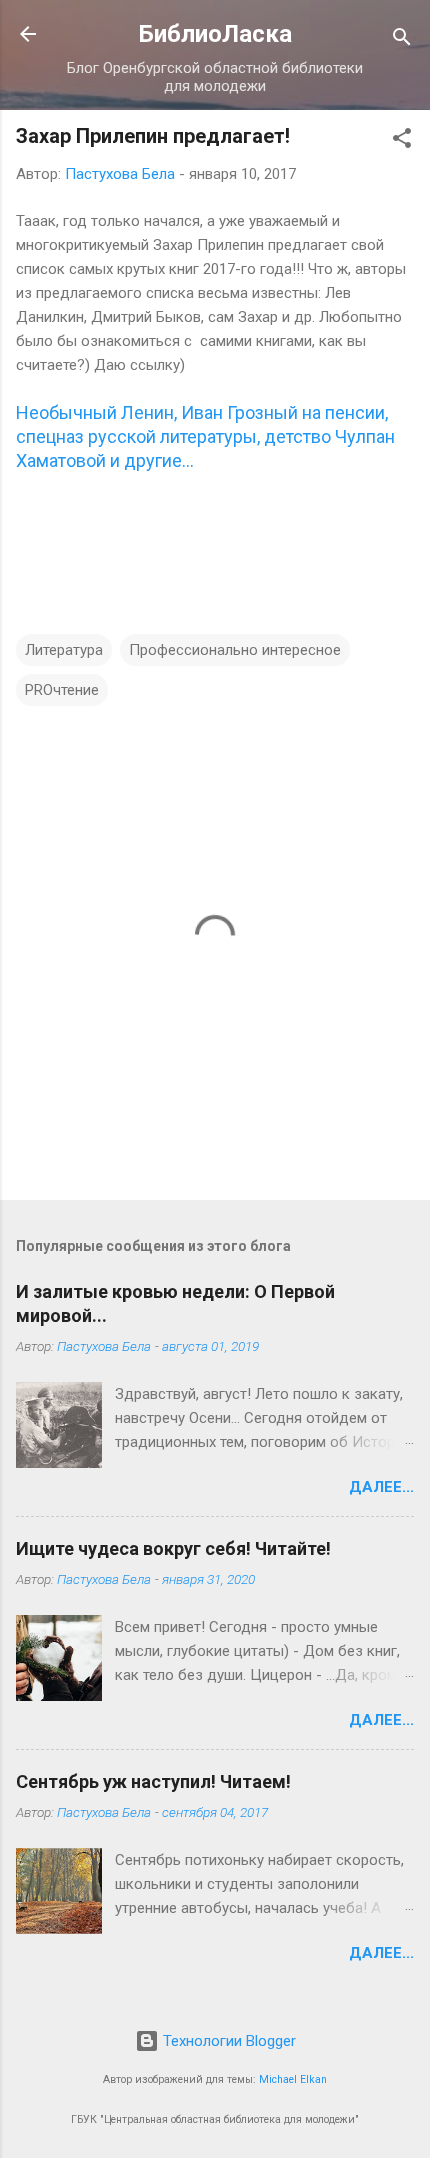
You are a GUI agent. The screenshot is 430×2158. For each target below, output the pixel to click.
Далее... (381, 1487)
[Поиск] (402, 40)
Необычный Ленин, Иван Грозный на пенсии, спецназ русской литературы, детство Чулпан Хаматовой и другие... (205, 436)
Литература (64, 650)
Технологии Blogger (227, 2041)
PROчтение (62, 690)
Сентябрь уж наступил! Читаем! (153, 1781)
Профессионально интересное (235, 650)
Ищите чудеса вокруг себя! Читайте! (173, 1548)
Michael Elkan (293, 2079)
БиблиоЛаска (215, 34)
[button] (402, 141)
